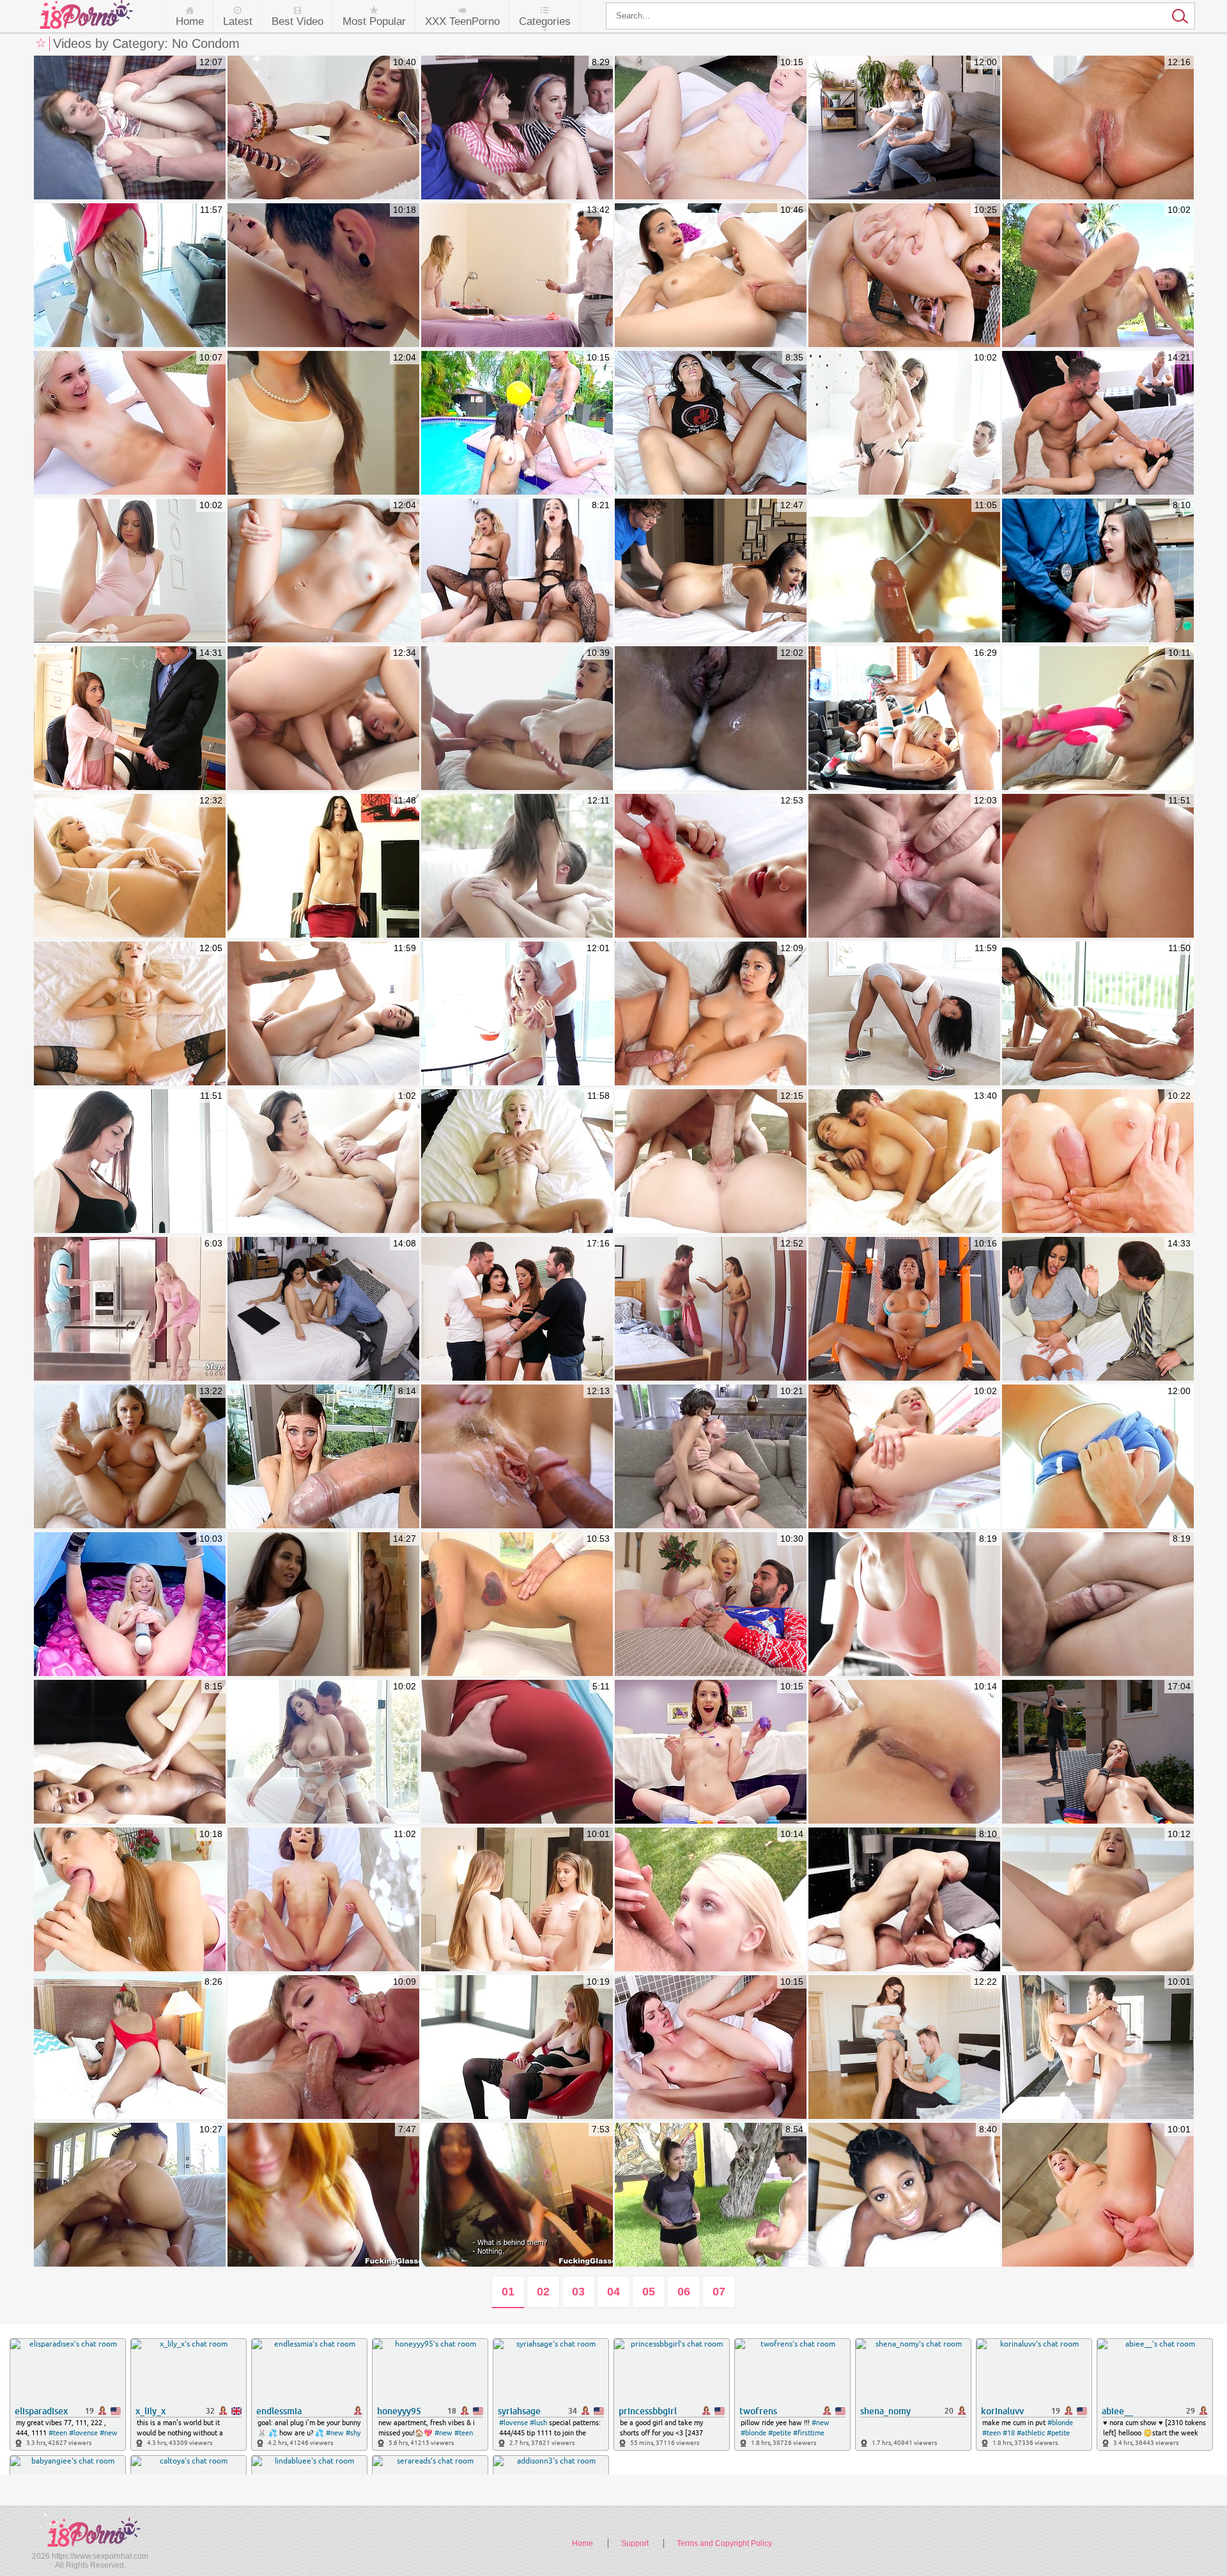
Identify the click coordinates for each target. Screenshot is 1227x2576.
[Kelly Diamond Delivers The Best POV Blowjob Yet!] (130, 2195)
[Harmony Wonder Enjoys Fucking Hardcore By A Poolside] (517, 423)
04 (613, 2292)
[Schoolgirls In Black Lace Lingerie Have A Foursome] (517, 571)
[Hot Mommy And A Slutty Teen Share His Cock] (130, 1309)
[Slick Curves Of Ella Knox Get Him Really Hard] (1098, 1162)
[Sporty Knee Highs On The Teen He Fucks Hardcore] (1098, 1457)
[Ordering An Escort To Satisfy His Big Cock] (323, 1457)
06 (684, 2292)
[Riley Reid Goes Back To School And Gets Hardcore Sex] (904, 276)
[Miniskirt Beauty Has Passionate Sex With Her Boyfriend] (323, 423)
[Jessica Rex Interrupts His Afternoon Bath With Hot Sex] (711, 2048)
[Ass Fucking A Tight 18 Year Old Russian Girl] (130, 128)
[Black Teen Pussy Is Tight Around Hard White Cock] (130, 1752)
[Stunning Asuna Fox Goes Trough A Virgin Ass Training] (323, 1900)
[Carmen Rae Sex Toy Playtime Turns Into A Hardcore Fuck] (1098, 719)
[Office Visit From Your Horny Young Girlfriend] (130, 1014)
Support (635, 2543)
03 (578, 2292)
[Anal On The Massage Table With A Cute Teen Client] (1098, 1605)
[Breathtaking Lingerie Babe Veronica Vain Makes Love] (323, 1752)
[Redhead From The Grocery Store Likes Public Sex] (323, 2195)
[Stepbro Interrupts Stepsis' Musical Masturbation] (904, 2048)
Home (190, 21)
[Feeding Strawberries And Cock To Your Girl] (130, 276)
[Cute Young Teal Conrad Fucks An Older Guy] (1098, 866)
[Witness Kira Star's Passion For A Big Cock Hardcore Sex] (517, 1605)
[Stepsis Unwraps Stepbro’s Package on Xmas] (711, 1605)
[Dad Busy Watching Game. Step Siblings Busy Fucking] (323, 719)
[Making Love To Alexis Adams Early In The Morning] (904, 1162)
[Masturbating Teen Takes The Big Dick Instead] (323, 571)
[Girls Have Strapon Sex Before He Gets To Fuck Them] (904, 423)
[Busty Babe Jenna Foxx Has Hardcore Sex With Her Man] (904, 1309)
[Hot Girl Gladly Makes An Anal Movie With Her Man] (711, 423)
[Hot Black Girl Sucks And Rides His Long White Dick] (904, 2195)
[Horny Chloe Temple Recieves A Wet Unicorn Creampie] (130, 423)
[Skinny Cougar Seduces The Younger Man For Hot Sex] (1098, 128)
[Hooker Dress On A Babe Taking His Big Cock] (904, 1900)
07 (719, 2292)
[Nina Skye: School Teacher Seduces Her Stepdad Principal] (130, 719)
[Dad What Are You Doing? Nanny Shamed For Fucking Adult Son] (1098, 423)
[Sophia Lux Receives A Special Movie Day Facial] (1098, 1900)
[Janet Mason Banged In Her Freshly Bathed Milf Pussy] (517, 1457)
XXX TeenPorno (462, 21)
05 (649, 2292)
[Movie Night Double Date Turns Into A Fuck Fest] (517, 128)
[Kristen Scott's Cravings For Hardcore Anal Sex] (904, 1752)
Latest (238, 21)
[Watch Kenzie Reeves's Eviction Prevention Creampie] (711, 128)
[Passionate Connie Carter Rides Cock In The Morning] (130, 1162)
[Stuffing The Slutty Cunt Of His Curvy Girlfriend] (711, 1162)
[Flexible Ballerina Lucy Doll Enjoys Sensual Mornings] (130, 571)
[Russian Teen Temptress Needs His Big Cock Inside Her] (517, 866)
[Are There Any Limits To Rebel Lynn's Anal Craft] (323, 128)
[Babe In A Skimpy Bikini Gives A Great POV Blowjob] (1098, 2048)
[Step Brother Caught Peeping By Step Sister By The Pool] (130, 1457)
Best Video (297, 21)
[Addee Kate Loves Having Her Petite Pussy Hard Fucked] (1098, 276)
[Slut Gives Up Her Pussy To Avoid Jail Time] (1098, 571)
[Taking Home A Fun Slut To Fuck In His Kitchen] (517, 2195)
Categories (545, 21)
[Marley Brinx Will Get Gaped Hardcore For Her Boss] (517, 719)
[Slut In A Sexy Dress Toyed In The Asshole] (517, 1752)
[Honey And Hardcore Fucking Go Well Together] (517, 1014)
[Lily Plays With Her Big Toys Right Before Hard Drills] (711, 1900)
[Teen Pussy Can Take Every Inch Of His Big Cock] (904, 866)
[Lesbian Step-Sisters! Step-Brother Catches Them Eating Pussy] (904, 719)
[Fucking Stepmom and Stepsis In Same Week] (904, 128)
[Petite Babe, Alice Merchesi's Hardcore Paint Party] (711, 1752)
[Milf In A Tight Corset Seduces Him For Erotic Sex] (130, 866)
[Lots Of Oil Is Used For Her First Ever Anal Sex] (323, 1162)
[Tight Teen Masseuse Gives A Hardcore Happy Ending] (904, 1605)
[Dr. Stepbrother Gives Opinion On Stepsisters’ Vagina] (323, 1309)
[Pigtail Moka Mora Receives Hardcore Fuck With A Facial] (130, 1900)
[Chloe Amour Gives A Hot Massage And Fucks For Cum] (904, 571)
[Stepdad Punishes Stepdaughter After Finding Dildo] (517, 276)
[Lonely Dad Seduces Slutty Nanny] (1098, 1309)
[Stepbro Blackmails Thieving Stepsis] (711, 571)
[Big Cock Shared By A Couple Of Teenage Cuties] (517, 1900)
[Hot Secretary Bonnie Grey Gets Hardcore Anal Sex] (517, 2048)
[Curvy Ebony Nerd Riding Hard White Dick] (711, 719)
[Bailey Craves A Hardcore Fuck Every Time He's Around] (1098, 2195)
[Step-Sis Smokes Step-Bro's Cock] (1098, 1752)
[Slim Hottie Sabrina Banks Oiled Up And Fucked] (1098, 1014)
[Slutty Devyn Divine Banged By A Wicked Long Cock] (711, 1014)
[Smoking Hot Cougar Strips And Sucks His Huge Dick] (323, 866)
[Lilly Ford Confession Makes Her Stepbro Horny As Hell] (904, 1457)
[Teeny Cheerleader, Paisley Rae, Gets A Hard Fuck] (711, 276)
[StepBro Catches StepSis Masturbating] (711, 1309)
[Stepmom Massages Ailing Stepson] (323, 1605)
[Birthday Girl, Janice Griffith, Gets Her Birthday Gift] (711, 1457)
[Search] (900, 16)
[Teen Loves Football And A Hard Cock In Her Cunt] (711, 2195)
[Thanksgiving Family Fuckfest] (517, 1309)
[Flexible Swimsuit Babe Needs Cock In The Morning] (130, 2048)
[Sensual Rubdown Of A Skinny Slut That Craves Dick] (323, 1014)
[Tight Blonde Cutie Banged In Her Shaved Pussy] (517, 1162)
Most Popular (374, 21)
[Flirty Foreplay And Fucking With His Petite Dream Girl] (711, 866)
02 (543, 2292)
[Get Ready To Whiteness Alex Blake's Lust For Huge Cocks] (323, 2048)
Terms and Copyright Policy (724, 2543)
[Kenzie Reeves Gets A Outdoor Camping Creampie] (130, 1605)
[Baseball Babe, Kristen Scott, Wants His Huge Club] (323, 276)
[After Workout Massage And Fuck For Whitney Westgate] (904, 1014)
